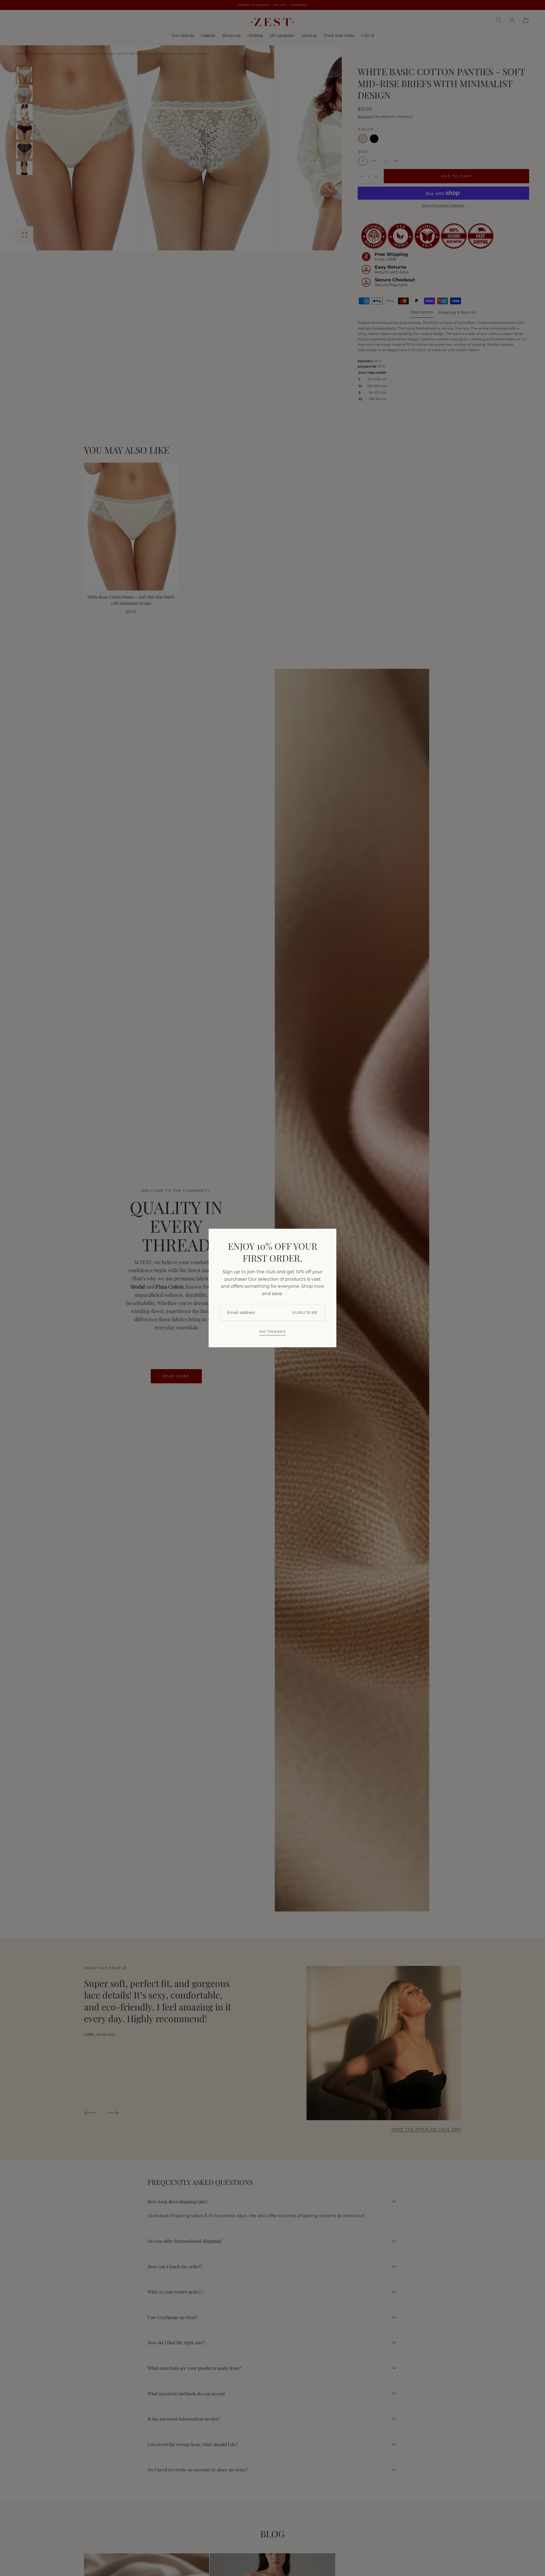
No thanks (273, 1332)
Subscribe (305, 1313)
